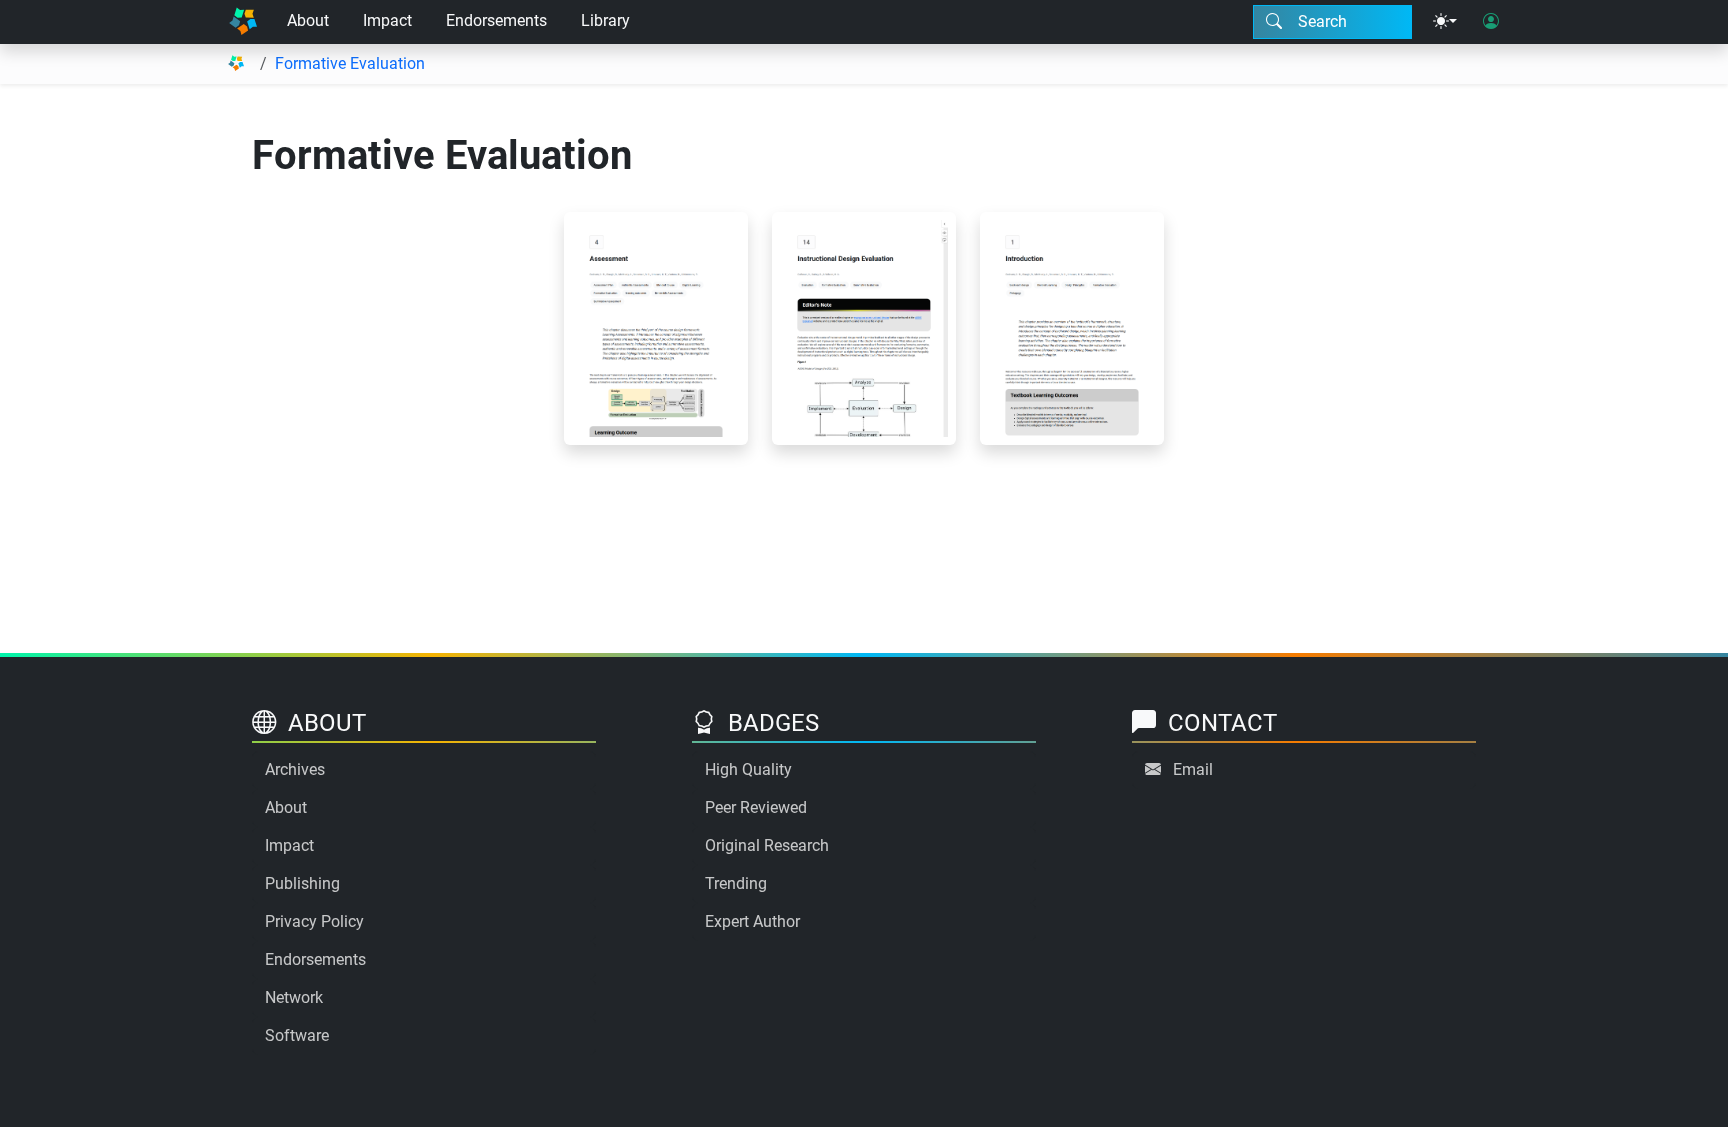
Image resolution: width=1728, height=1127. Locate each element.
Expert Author (752, 921)
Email (1193, 769)
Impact (387, 20)
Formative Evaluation (350, 63)
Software (297, 1035)
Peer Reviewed (756, 807)
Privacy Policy (314, 921)
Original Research (767, 845)
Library (605, 20)
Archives (295, 769)
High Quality (748, 769)
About (308, 20)
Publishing (302, 883)
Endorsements (496, 20)
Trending (736, 883)
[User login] (1491, 22)
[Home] (243, 22)
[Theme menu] (1445, 22)
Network (294, 997)
